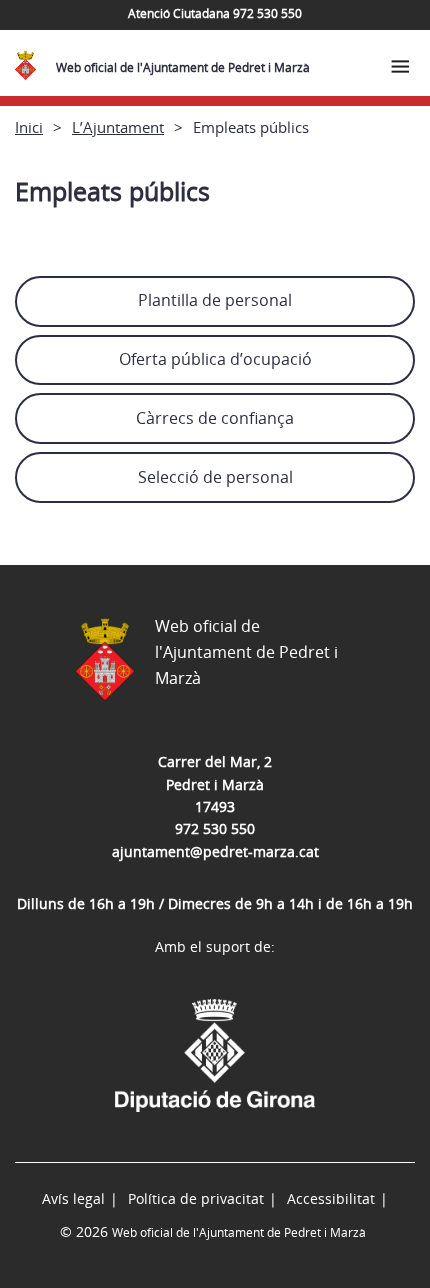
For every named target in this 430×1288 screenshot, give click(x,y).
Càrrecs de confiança (215, 418)
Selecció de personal (215, 477)
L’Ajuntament (118, 127)
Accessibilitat (331, 1198)
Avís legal (73, 1198)
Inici (29, 127)
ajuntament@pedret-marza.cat (215, 851)
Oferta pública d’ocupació (215, 359)
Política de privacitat (196, 1198)
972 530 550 (215, 828)
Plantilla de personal (215, 300)
